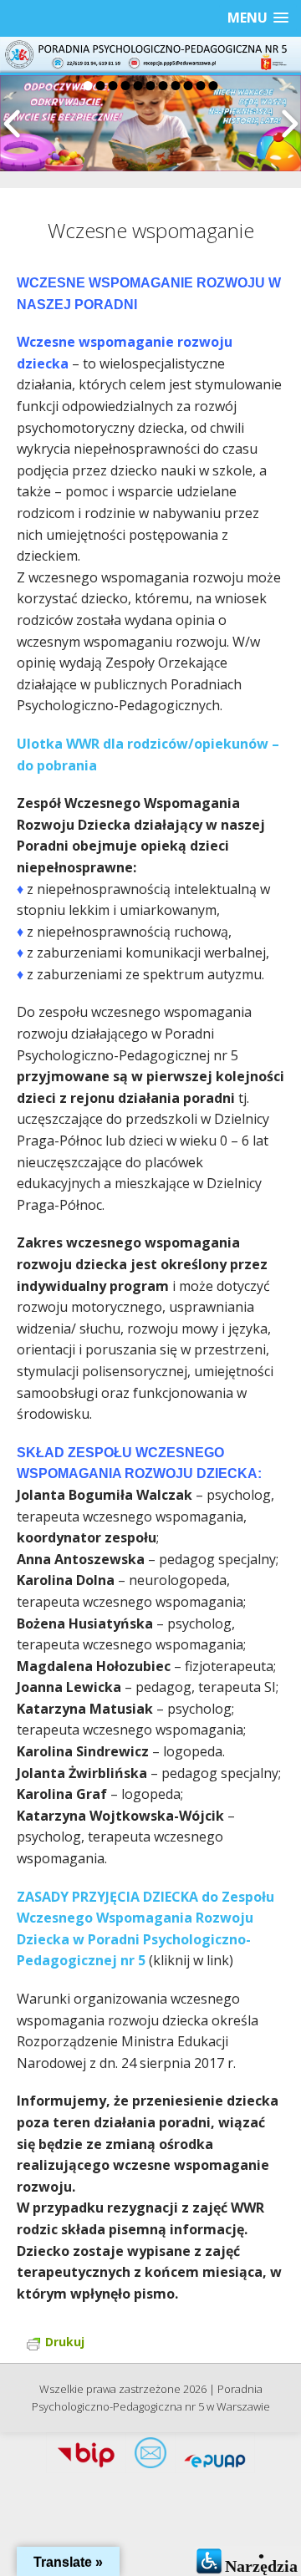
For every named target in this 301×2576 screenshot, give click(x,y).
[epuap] (215, 2457)
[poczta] (150, 2457)
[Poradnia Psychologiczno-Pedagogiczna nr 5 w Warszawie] (150, 55)
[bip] (86, 2457)
